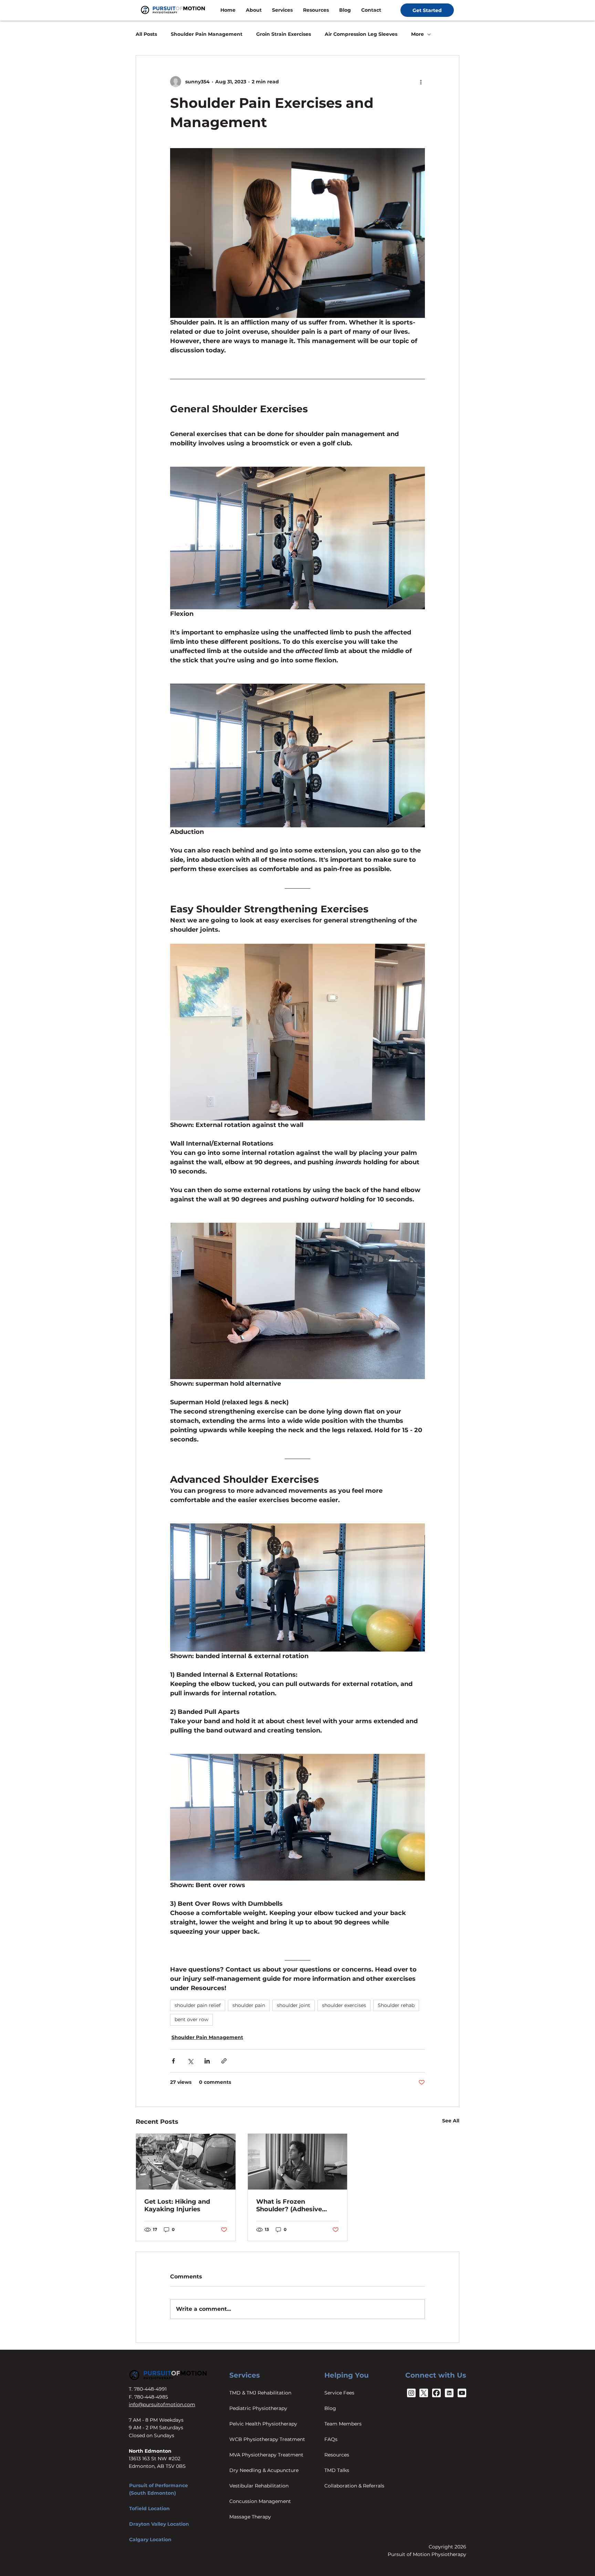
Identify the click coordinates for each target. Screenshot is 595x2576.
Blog (330, 2408)
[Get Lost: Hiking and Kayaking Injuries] (186, 2162)
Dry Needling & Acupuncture (264, 2470)
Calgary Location (150, 2539)
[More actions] (421, 82)
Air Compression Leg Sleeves (361, 34)
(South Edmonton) (153, 2493)
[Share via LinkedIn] (207, 2061)
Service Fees (339, 2393)
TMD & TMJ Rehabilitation (260, 2393)
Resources (337, 2455)
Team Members (343, 2424)
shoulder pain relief (198, 2005)
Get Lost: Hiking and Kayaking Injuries (177, 2205)
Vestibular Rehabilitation (259, 2486)
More (417, 34)
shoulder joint (294, 2005)
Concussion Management (260, 2501)
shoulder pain (249, 2005)
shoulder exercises (344, 2005)
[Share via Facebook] (173, 2061)
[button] (254, 10)
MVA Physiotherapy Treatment (266, 2455)
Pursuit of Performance (159, 2485)
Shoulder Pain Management (207, 34)
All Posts (146, 34)
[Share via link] (224, 2061)
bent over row (191, 2019)
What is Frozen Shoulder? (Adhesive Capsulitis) (289, 2205)
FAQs (331, 2439)
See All (451, 2121)
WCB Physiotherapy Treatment (267, 2439)
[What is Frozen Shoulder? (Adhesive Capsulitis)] (298, 2162)
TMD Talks (337, 2470)
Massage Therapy (250, 2517)
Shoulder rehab (396, 2005)
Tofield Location (149, 2508)
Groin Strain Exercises (284, 34)
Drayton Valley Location (159, 2524)
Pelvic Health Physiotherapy (263, 2424)
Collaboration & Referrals (354, 2486)
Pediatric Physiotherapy (258, 2408)
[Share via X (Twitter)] (190, 2061)
